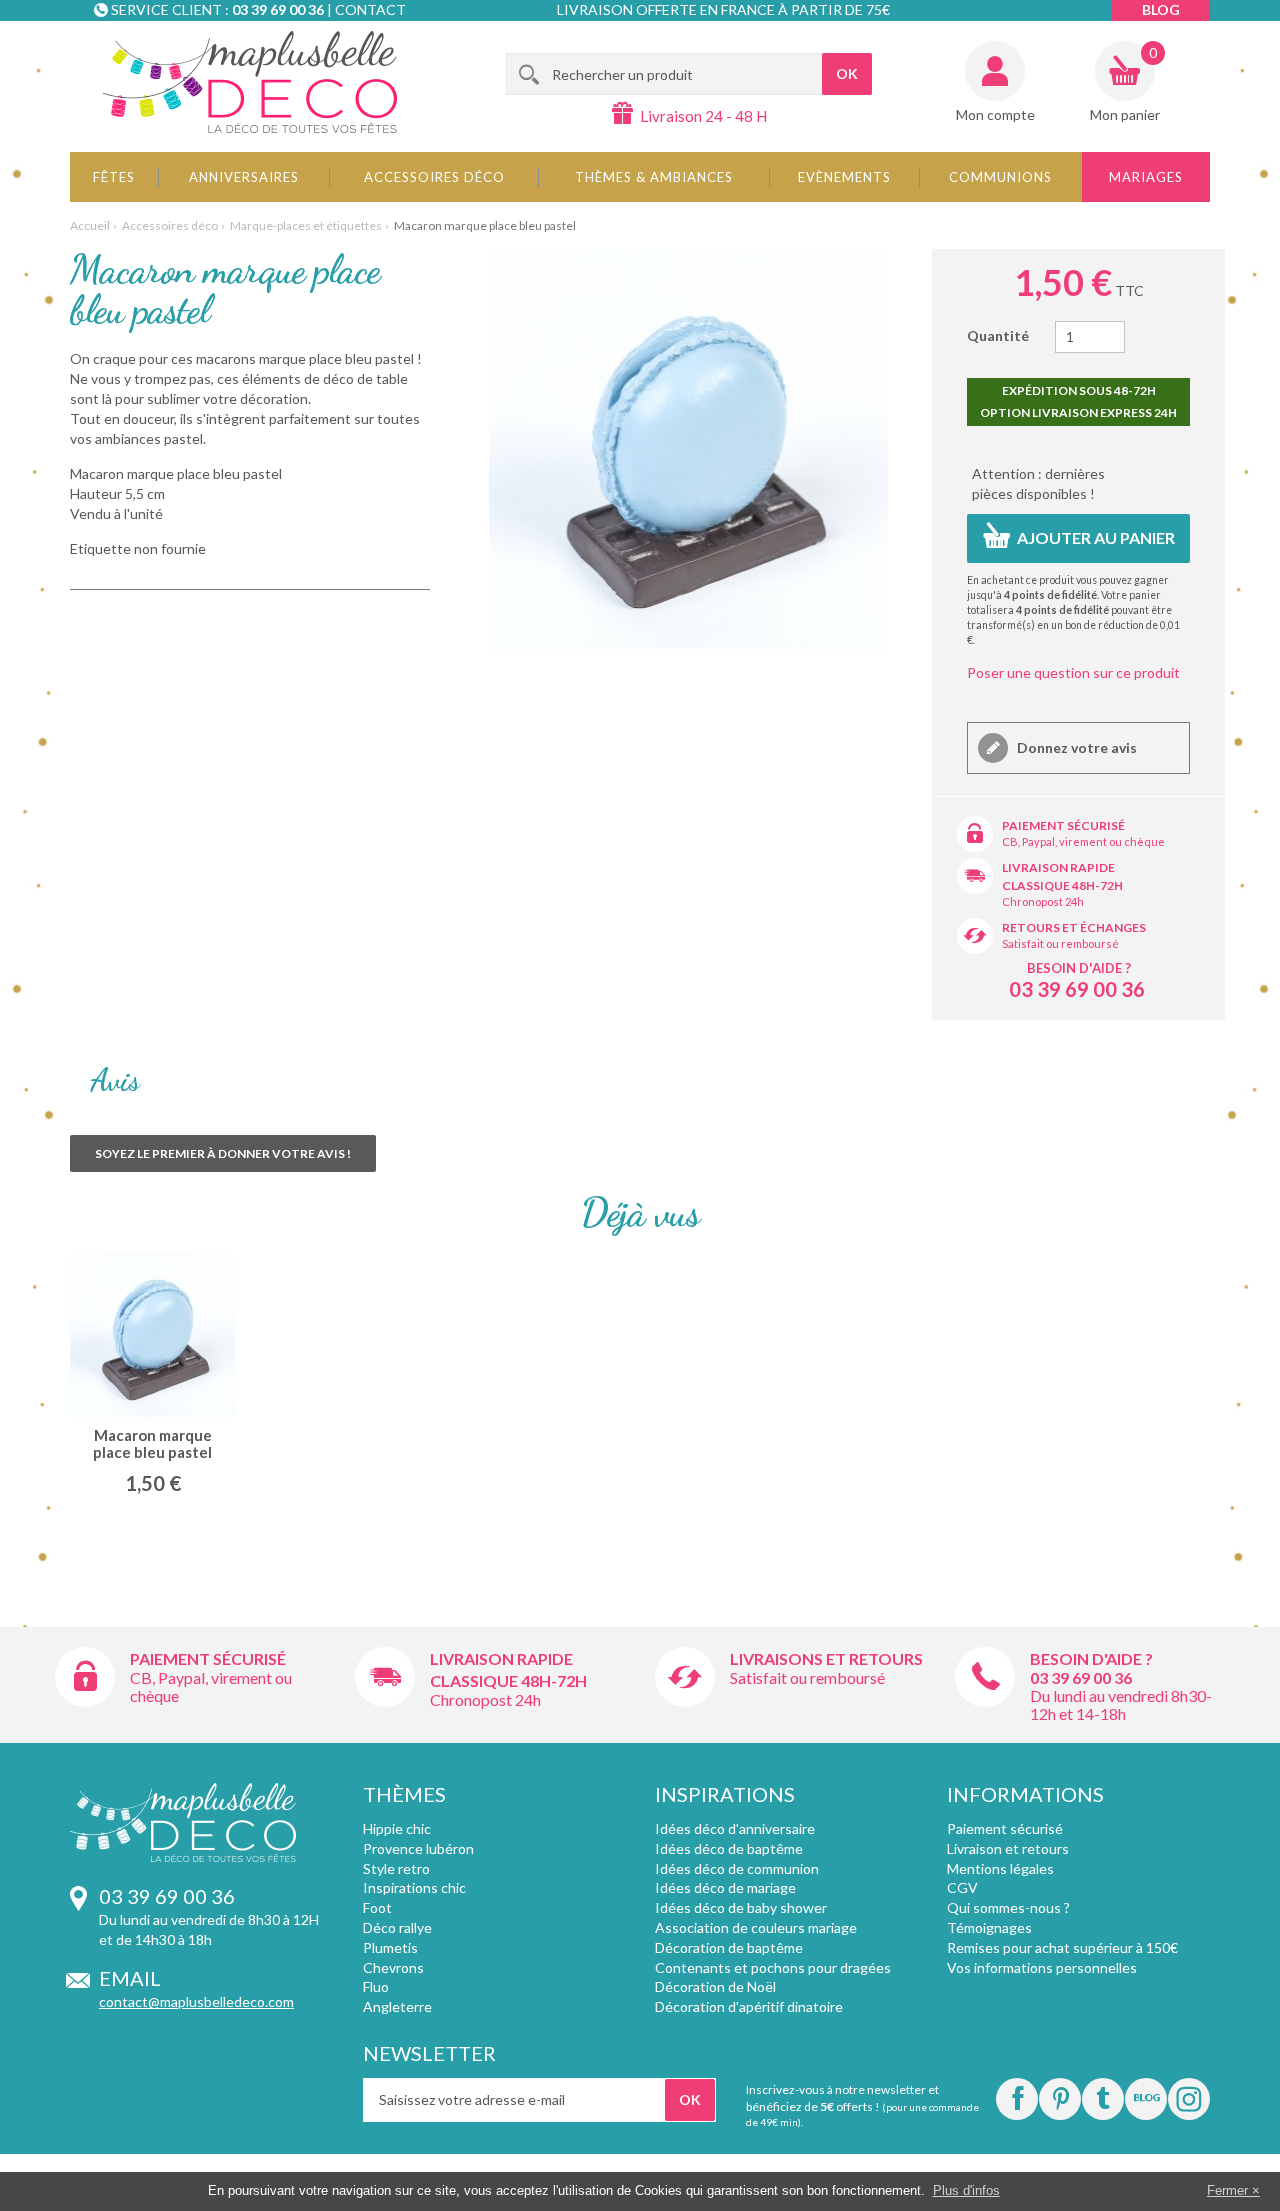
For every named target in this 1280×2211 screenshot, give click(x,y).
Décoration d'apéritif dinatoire (749, 2006)
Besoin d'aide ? (1079, 968)
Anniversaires (244, 177)
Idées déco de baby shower (741, 1907)
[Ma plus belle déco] (250, 82)
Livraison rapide (1058, 867)
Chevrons (393, 1967)
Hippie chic (397, 1828)
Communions (1000, 177)
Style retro (396, 1868)
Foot (377, 1907)
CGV (962, 1887)
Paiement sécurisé (1063, 825)
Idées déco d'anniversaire (735, 1828)
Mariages (1146, 177)
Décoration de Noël (715, 1986)
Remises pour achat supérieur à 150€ (1062, 1947)
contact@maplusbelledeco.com (196, 2001)
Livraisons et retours (826, 1658)
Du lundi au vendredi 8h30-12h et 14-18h (1121, 1704)
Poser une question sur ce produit (1073, 672)
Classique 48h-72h (1062, 885)
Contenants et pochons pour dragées (773, 1967)
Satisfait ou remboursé (1060, 943)
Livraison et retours (1008, 1848)
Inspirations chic (414, 1887)
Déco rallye (397, 1927)
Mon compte (995, 114)
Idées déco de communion (737, 1868)
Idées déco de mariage (725, 1887)
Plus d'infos (966, 2190)
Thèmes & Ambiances (654, 177)
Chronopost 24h (1043, 901)
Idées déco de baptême (729, 1848)
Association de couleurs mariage (756, 1927)
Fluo (376, 1986)
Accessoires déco (434, 177)
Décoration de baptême (729, 1947)
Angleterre (397, 2006)
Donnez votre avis (1075, 747)
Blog (1161, 9)
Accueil (90, 225)
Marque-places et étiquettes (306, 225)
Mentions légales (1000, 1868)
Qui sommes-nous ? (1008, 1907)
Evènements (844, 177)
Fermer (1227, 2190)
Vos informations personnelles (1042, 1967)
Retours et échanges (1074, 927)
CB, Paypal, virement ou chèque (1083, 841)
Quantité (998, 335)
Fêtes (114, 177)
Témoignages (989, 1927)
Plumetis (390, 1947)
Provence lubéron (418, 1848)
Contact (370, 9)
